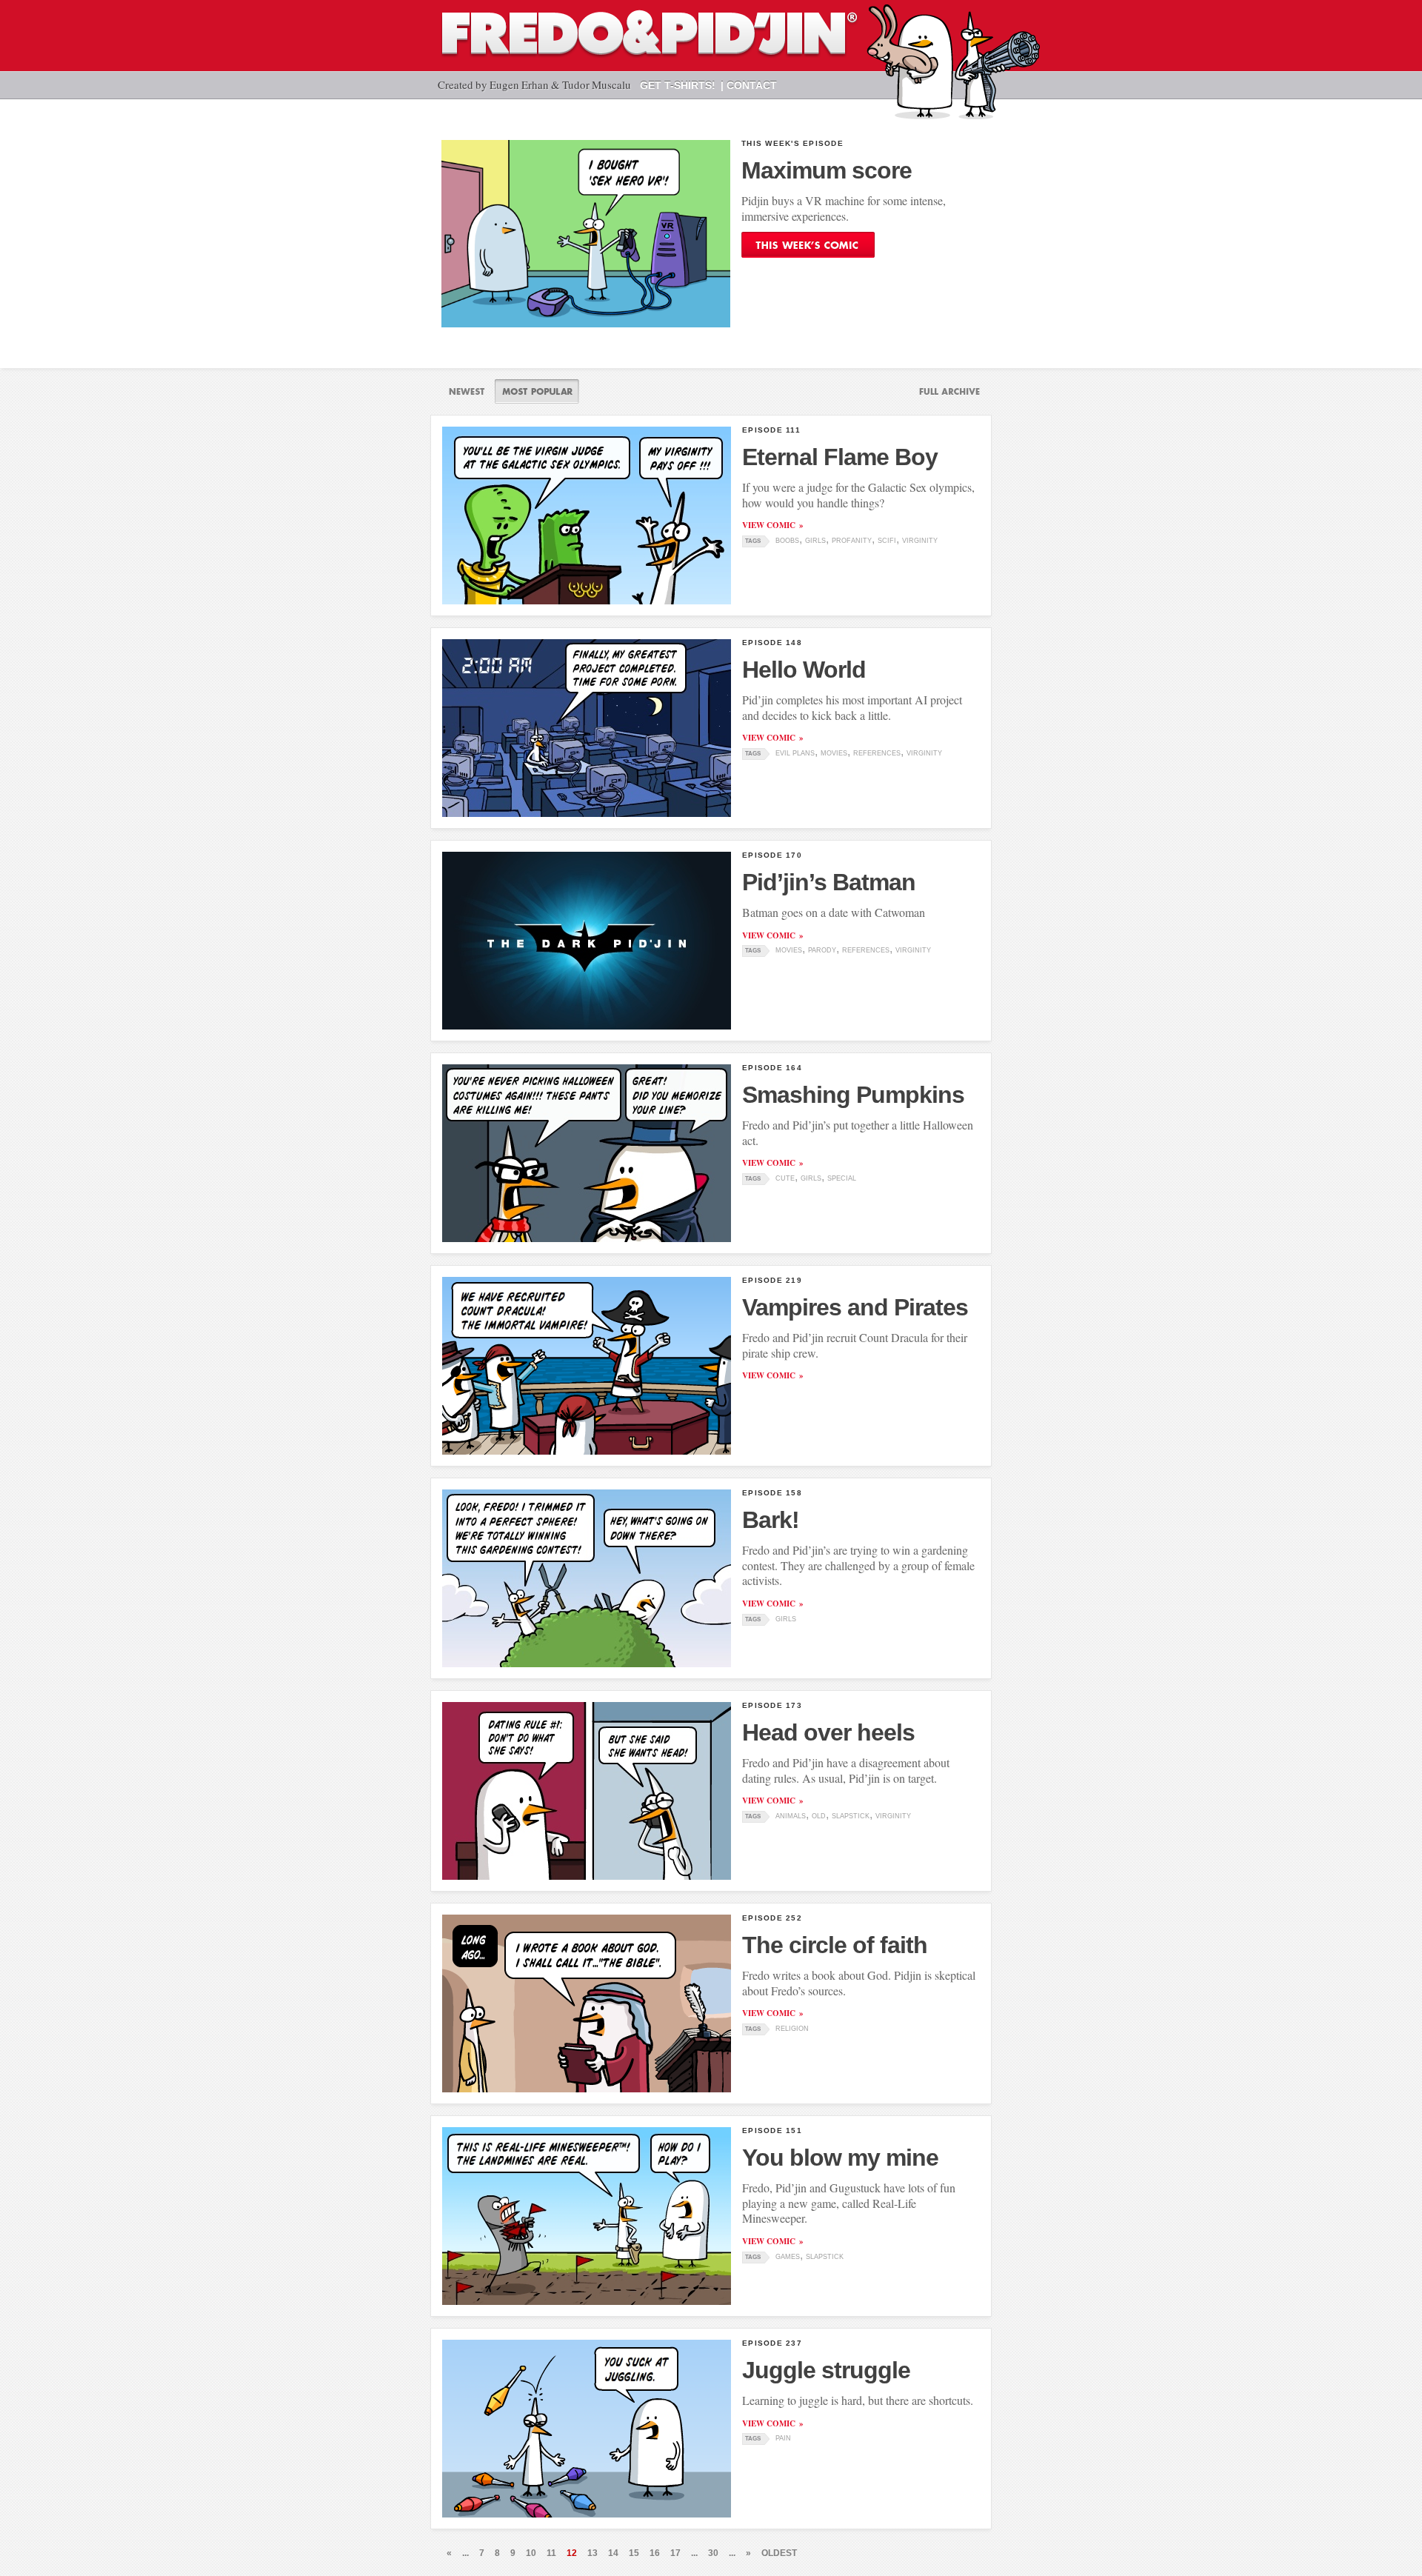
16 (655, 2553)
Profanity (852, 541)
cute (785, 1178)
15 (634, 2553)
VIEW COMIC (769, 525)
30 (713, 2553)
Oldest (779, 2553)
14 (613, 2553)
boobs (787, 541)
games (788, 2257)
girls (815, 541)
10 (531, 2553)
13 (592, 2553)
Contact (752, 85)
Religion (792, 2029)
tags (753, 541)
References (877, 753)
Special (842, 1178)
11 (551, 2553)
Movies (834, 753)
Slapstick (851, 1816)
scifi (887, 541)
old (819, 1816)
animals (791, 1816)
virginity (920, 541)
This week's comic (808, 245)
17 (675, 2553)
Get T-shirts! (678, 85)
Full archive (944, 391)
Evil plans (795, 753)
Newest (467, 391)
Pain (783, 2438)
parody (822, 950)
